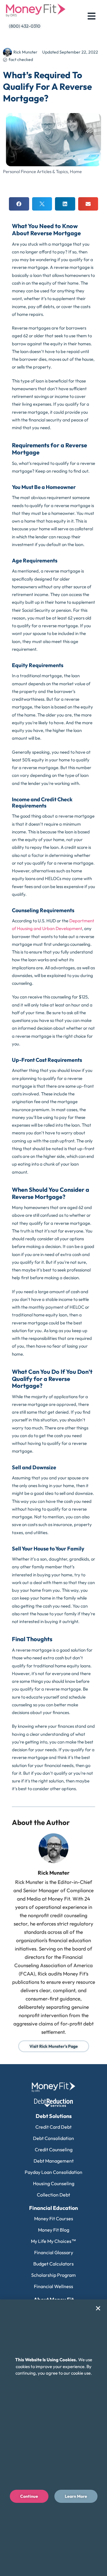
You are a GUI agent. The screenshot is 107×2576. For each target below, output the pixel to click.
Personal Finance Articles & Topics (35, 171)
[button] (19, 204)
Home (76, 171)
